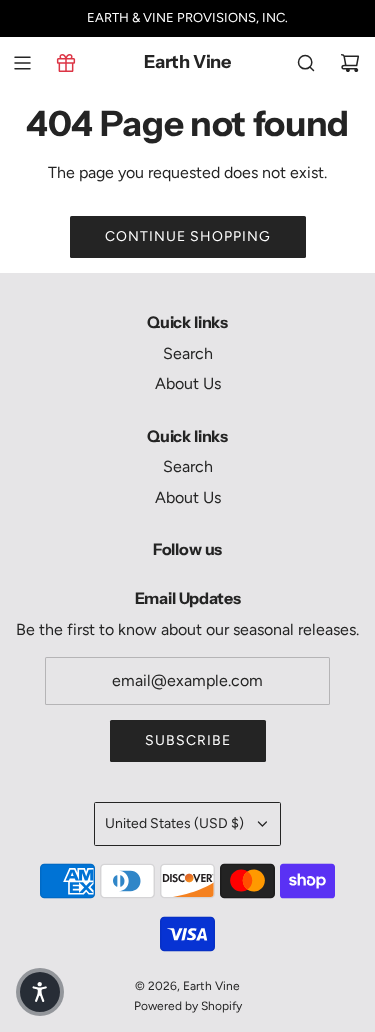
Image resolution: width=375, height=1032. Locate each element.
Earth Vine (187, 62)
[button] (40, 992)
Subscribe (188, 740)
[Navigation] (22, 63)
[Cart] (350, 63)
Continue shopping (188, 236)
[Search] (306, 63)
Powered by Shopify (188, 1006)
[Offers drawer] (66, 63)
